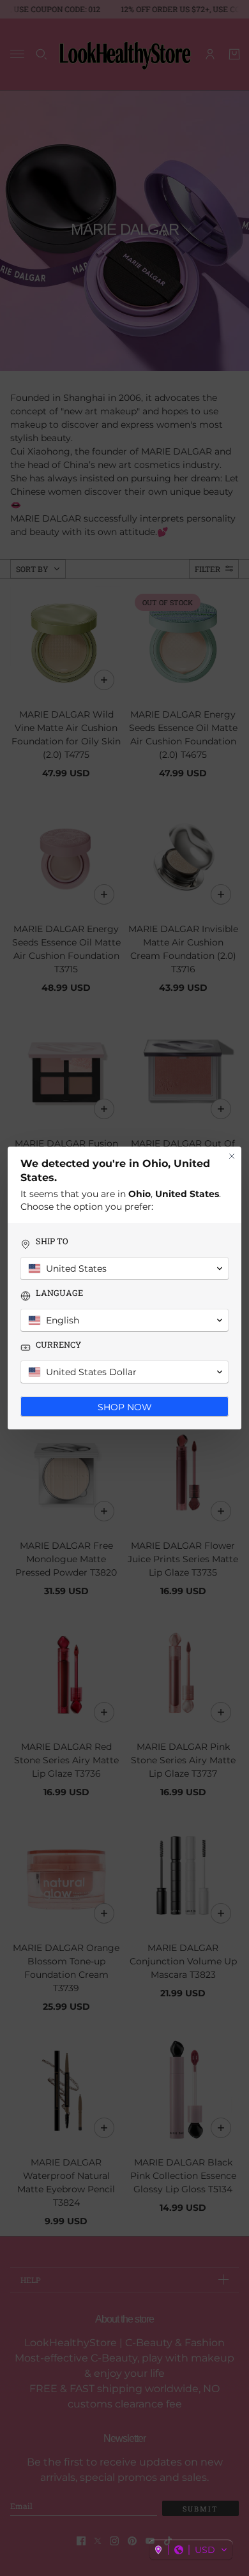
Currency (58, 1345)
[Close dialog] (232, 1156)
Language (59, 1293)
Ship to (52, 1241)
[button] (191, 2550)
